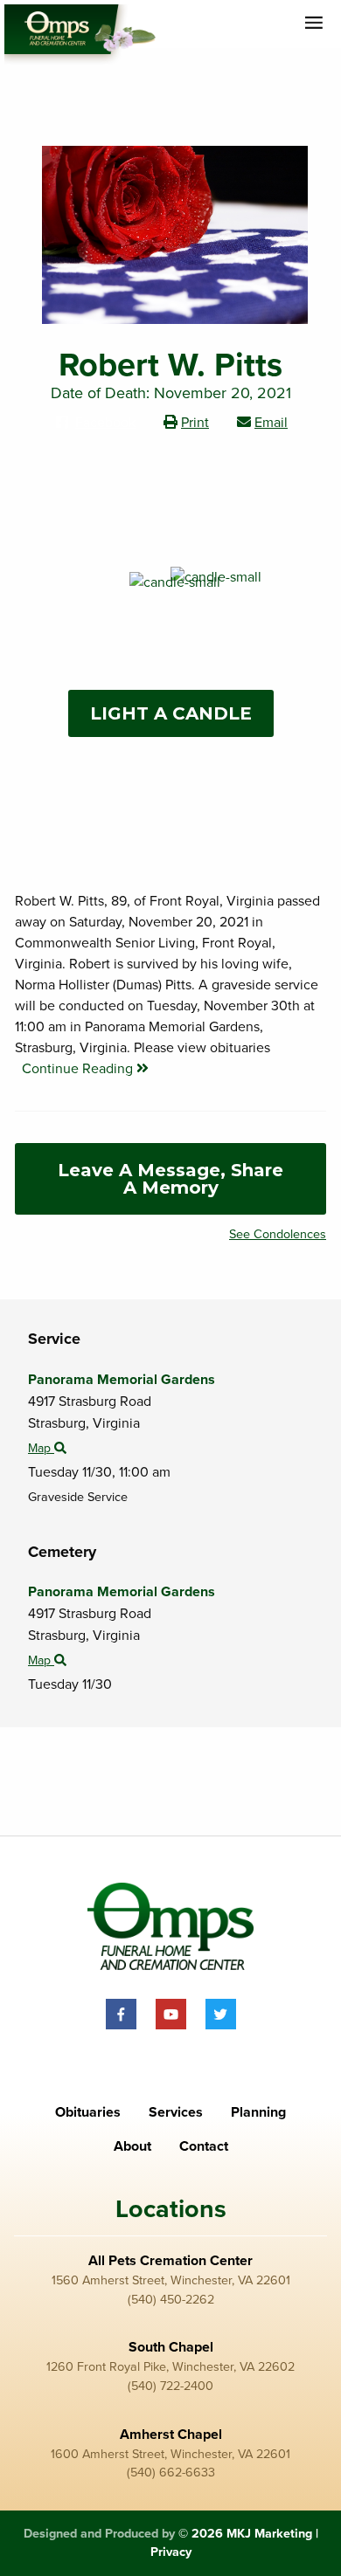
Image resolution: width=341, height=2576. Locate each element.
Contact (204, 2146)
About (132, 2146)
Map (41, 1448)
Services (176, 2112)
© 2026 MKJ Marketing (245, 2534)
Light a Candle (171, 713)
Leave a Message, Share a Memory (170, 1179)
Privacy (171, 2552)
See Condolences (278, 1234)
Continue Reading (79, 1069)
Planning (258, 2112)
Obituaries (88, 2112)
